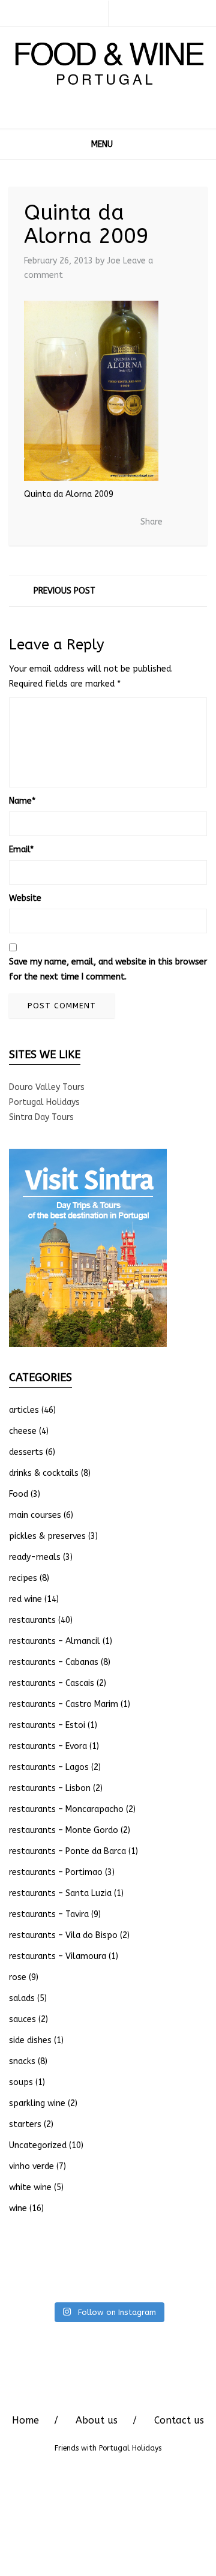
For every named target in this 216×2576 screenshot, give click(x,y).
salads (22, 1998)
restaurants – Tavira (49, 1914)
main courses (35, 1515)
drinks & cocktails (44, 1473)
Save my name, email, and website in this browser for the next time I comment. (108, 969)
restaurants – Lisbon (50, 1788)
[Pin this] (115, 523)
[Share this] (61, 523)
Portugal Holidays (44, 1102)
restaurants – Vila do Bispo (63, 1935)
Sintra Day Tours (41, 1117)
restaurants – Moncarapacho (66, 1809)
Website (25, 898)
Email (21, 850)
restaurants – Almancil (55, 1641)
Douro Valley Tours (47, 1087)
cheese (23, 1431)
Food (19, 1494)
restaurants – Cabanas (54, 1662)
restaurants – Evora (48, 1746)
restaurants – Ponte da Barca (67, 1851)
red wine (25, 1599)
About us (97, 2420)
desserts (26, 1452)
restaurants (32, 1620)
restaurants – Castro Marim (64, 1704)
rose (18, 1977)
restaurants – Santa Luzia (60, 1893)
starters (25, 2124)
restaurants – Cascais (52, 1683)
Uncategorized (38, 2145)
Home (25, 2420)
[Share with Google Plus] (97, 523)
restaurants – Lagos (49, 1767)
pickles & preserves (47, 1536)
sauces (22, 2019)
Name (22, 801)
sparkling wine (37, 2103)
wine (18, 2208)
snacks (22, 2061)
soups (21, 2082)
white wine (30, 2187)
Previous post (64, 591)
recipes (23, 1578)
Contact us (179, 2420)
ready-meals (35, 1557)
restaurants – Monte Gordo (64, 1830)
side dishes (30, 2040)
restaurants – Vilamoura (58, 1956)
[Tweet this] (79, 523)
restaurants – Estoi (47, 1725)
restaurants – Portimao (56, 1872)
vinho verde (31, 2166)
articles (24, 1410)
